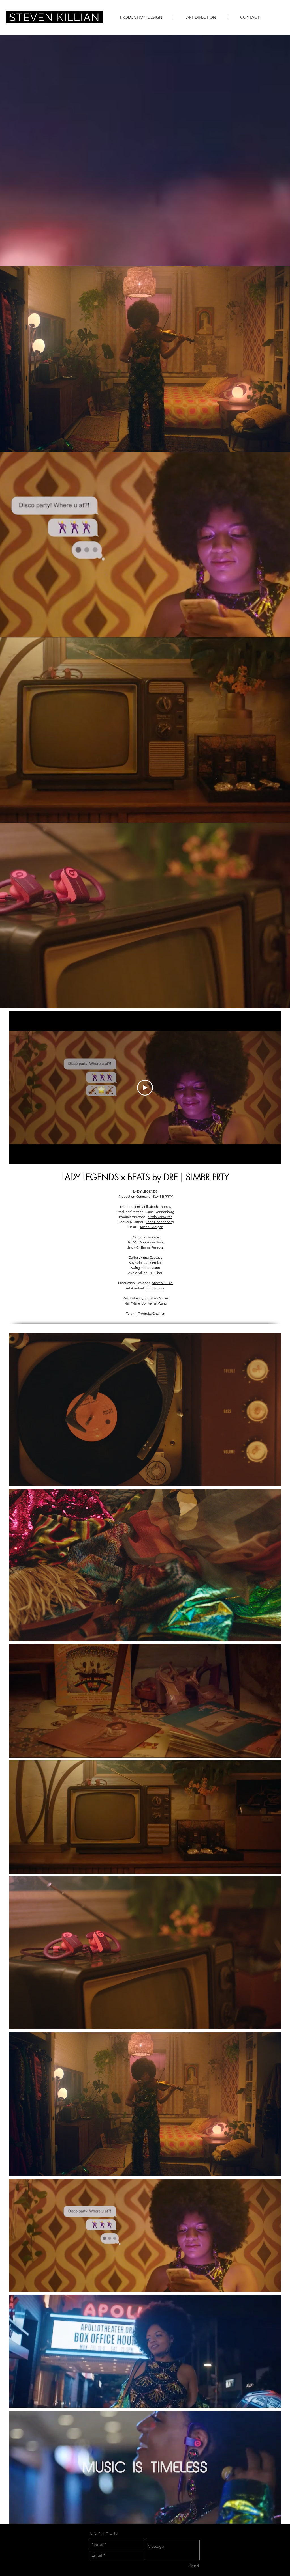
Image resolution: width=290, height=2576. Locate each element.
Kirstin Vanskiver (160, 1217)
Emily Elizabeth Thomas (153, 1207)
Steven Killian (162, 1283)
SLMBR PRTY (163, 1196)
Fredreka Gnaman (152, 1313)
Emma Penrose (152, 1247)
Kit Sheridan (156, 1288)
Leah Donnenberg (160, 1222)
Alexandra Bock (152, 1242)
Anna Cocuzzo (152, 1257)
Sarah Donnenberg (160, 1212)
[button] (141, 17)
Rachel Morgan (152, 1227)
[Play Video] (145, 1088)
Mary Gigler (159, 1298)
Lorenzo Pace (149, 1237)
